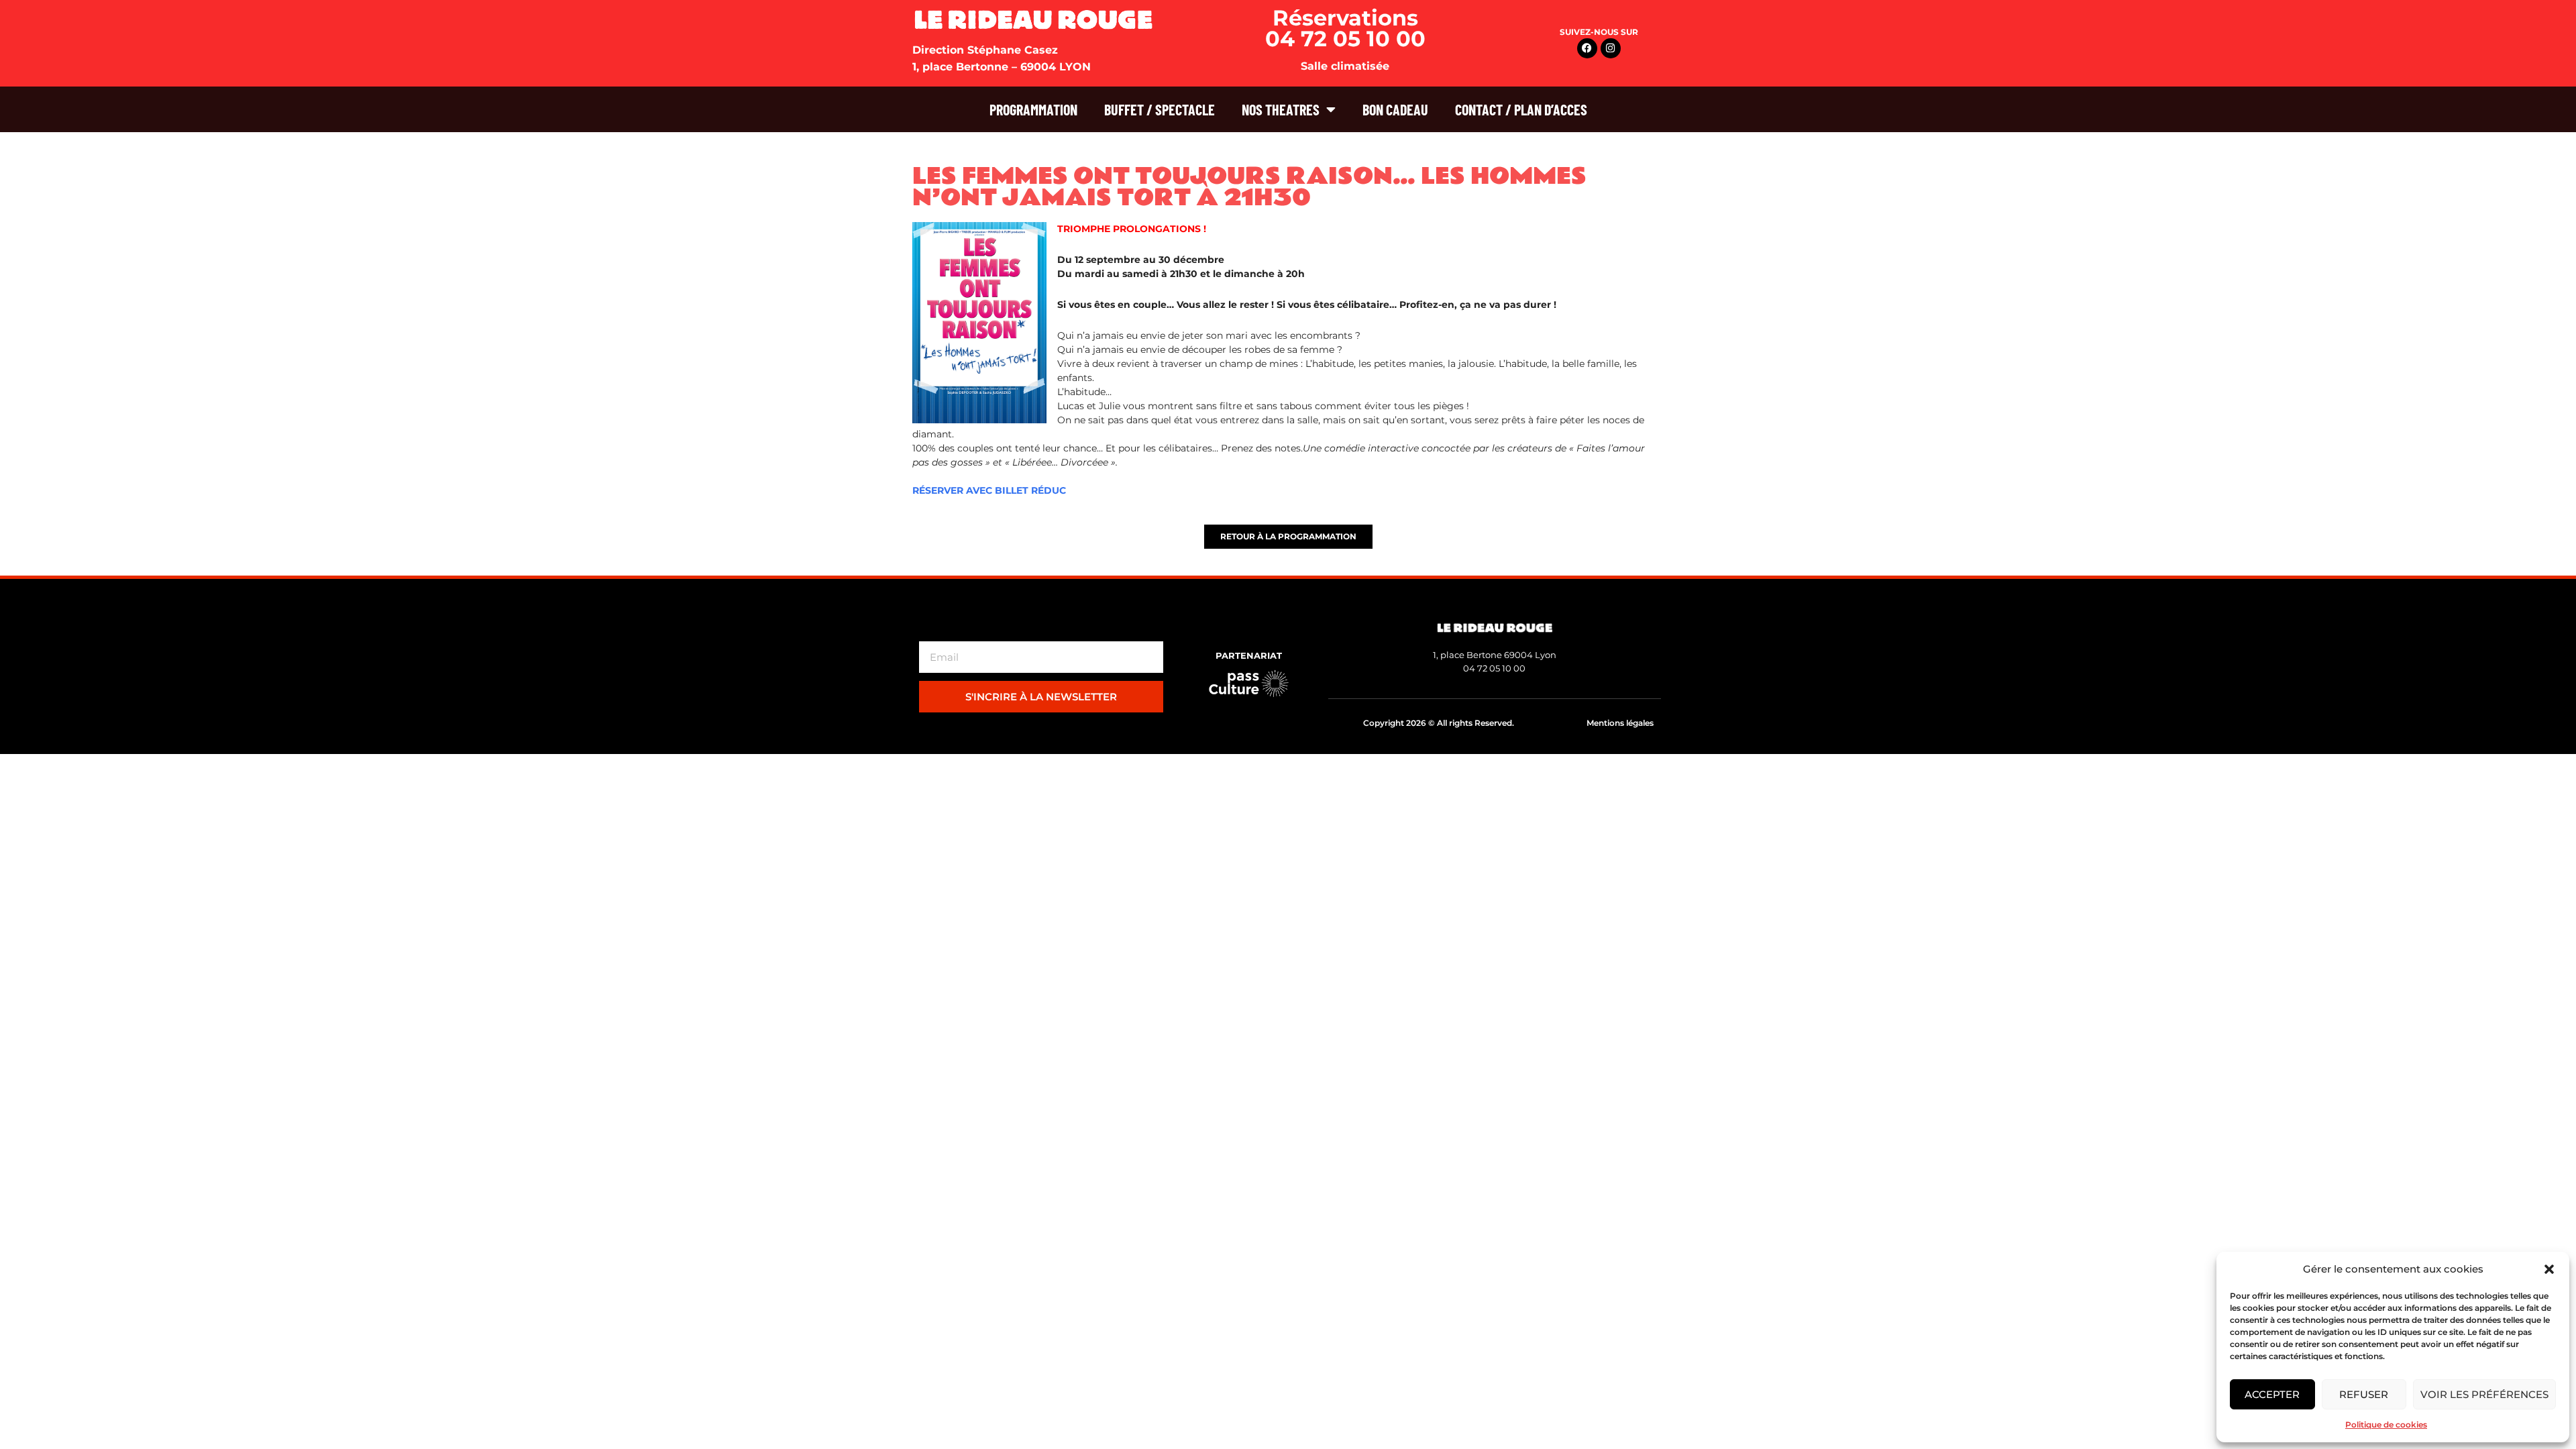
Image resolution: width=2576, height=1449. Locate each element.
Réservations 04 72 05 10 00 (1345, 28)
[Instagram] (1611, 48)
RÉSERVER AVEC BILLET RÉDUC (989, 490)
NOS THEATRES (1281, 109)
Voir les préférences (2484, 1394)
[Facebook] (1587, 48)
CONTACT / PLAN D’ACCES (1521, 109)
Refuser (2364, 1394)
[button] (2549, 1269)
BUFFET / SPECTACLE (1160, 109)
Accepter (2272, 1394)
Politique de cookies (2386, 1425)
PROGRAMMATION (1033, 109)
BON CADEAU (1395, 109)
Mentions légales (1620, 723)
